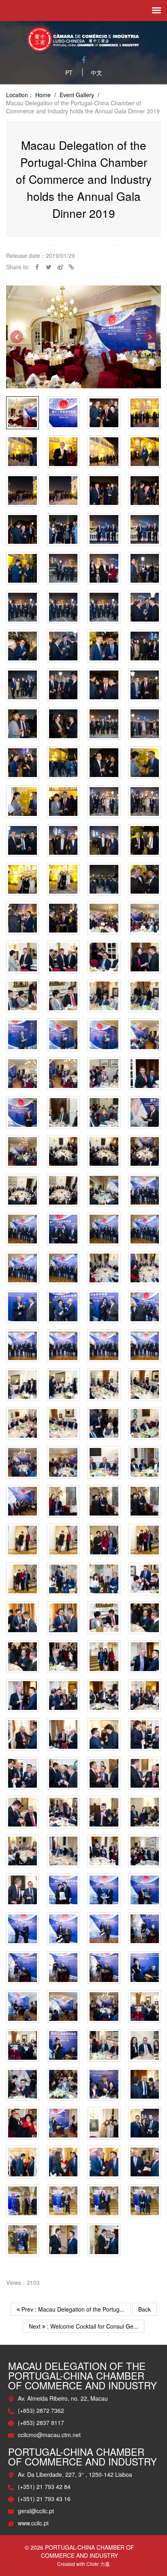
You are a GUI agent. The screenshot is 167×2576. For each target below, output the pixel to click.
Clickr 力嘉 (98, 2564)
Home (43, 95)
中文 (96, 72)
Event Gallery (77, 95)
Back (145, 2309)
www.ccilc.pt (33, 2523)
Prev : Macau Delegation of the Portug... (72, 2309)
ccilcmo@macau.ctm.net (49, 2435)
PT (69, 72)
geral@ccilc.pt (36, 2511)
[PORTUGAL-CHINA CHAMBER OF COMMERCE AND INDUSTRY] (83, 38)
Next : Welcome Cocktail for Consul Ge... (83, 2326)
